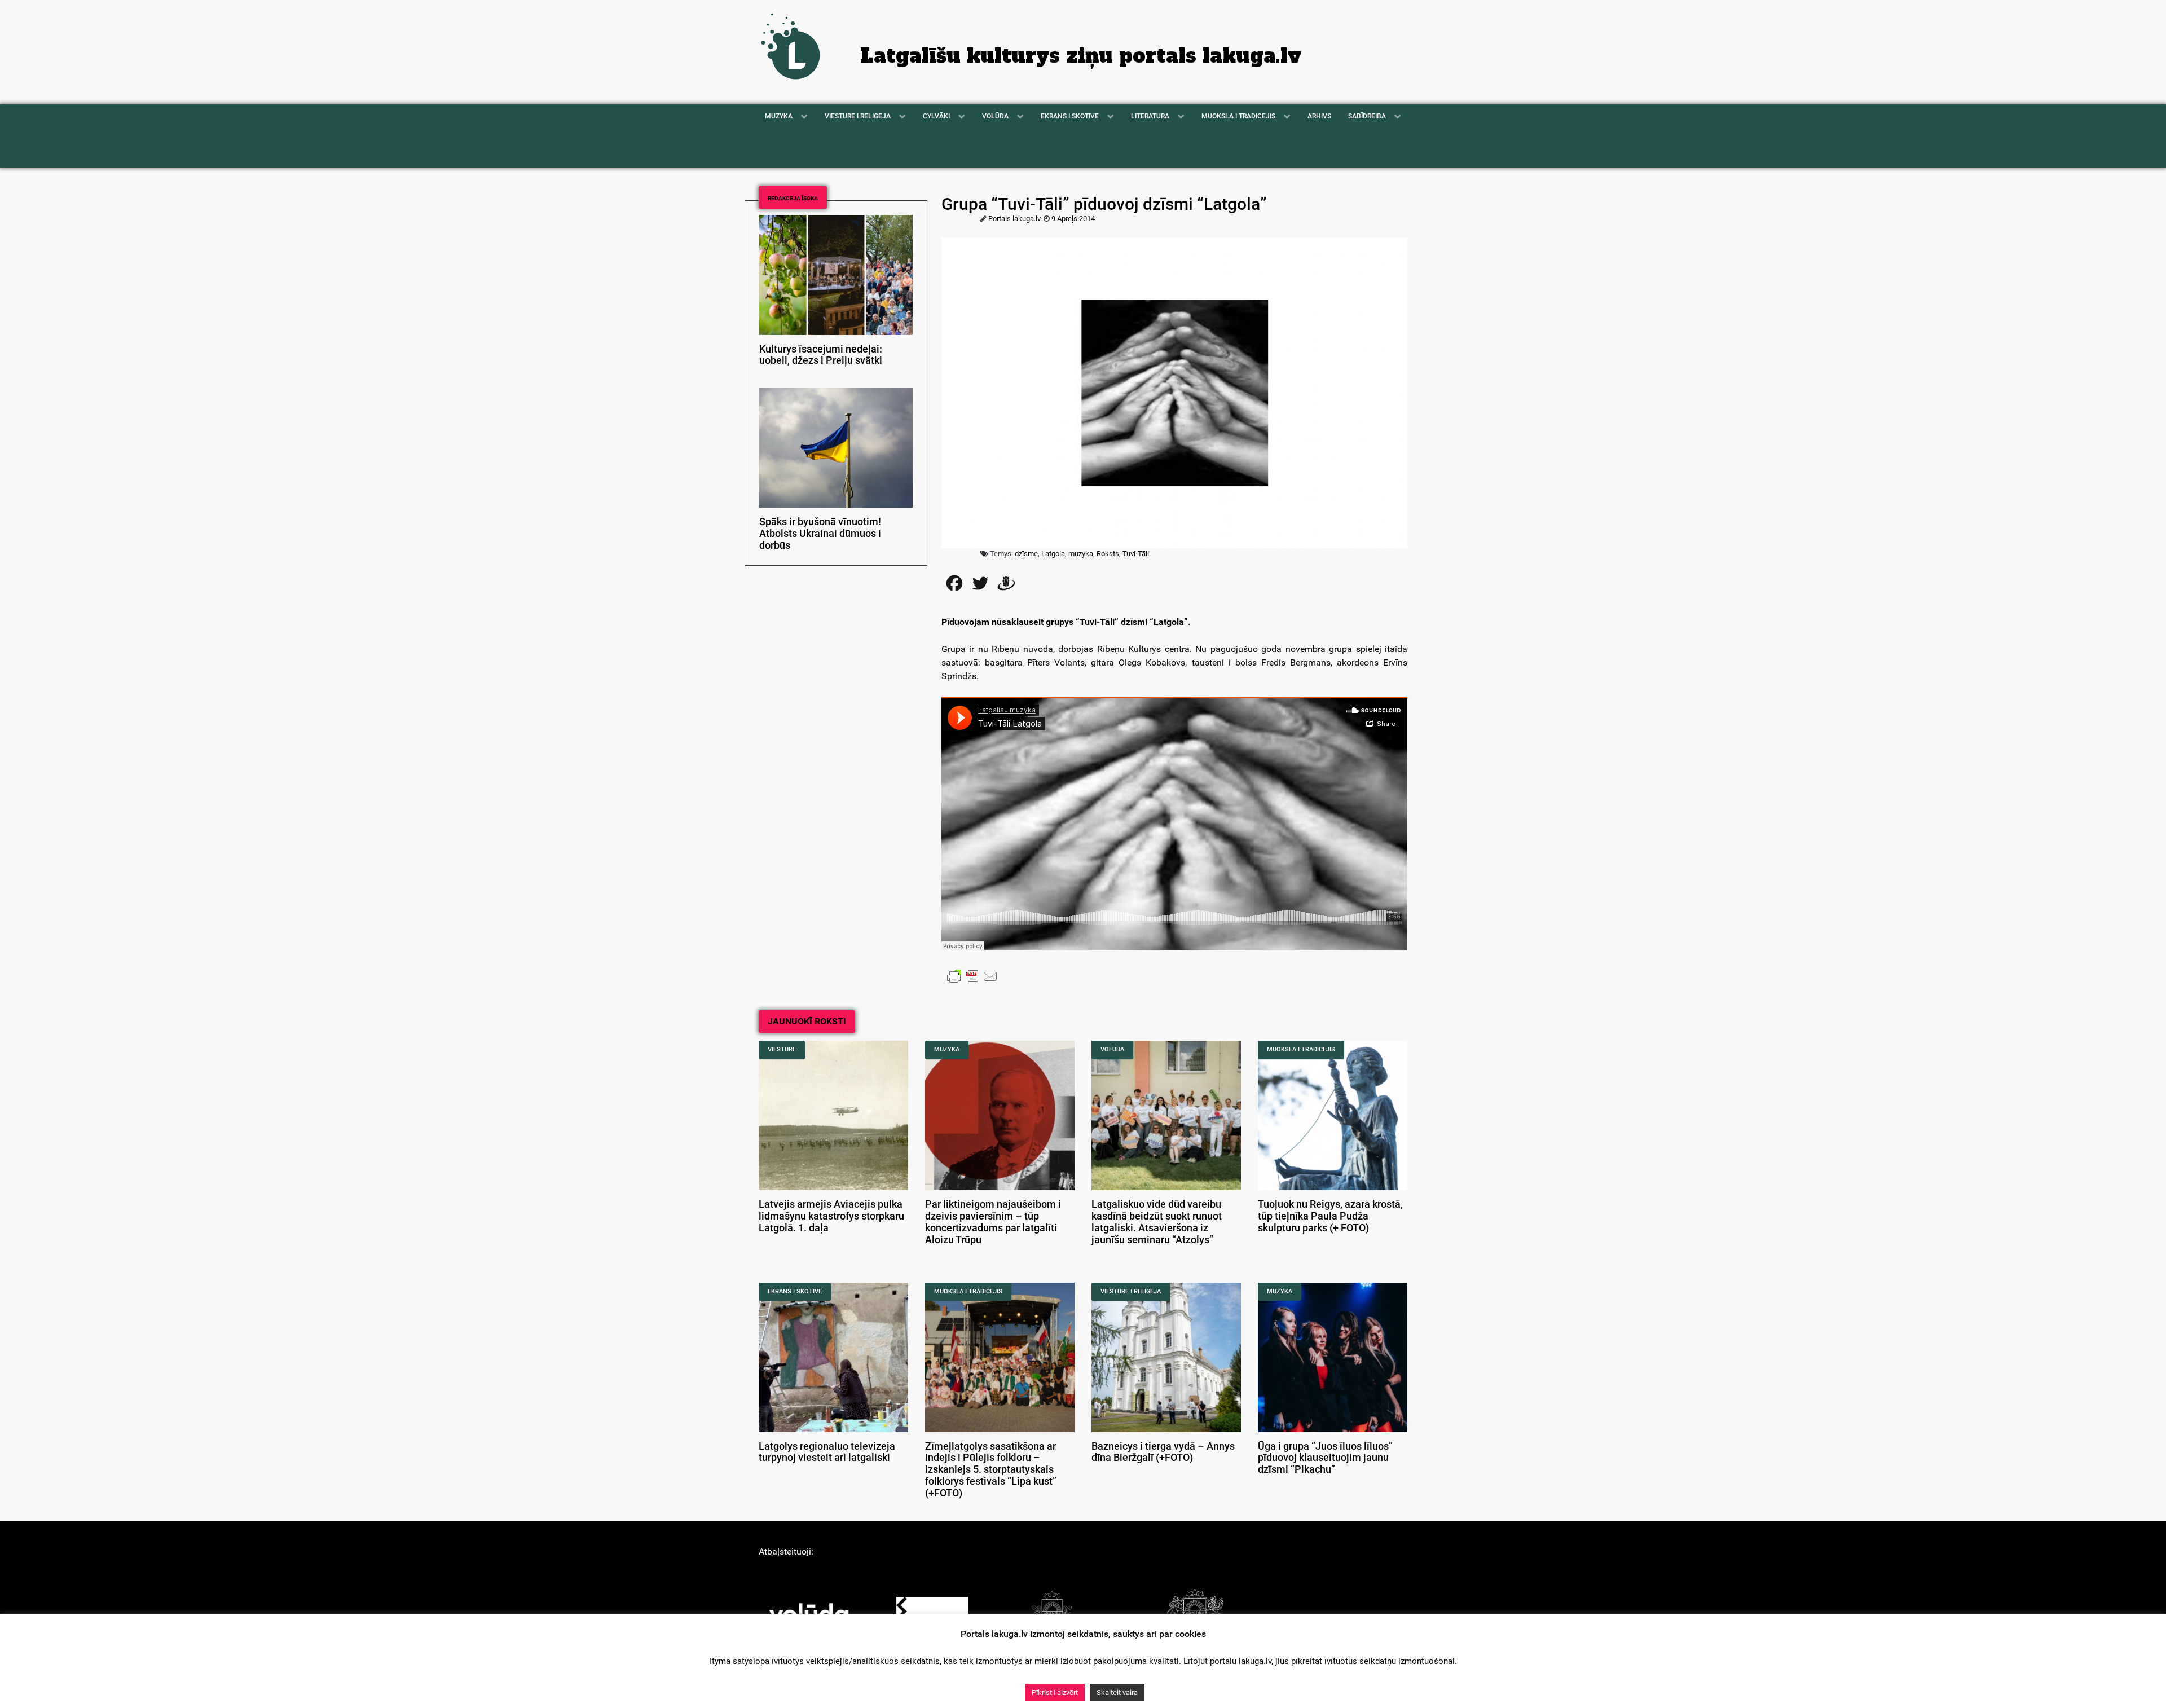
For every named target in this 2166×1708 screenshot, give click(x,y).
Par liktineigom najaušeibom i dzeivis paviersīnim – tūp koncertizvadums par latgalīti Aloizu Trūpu (993, 1222)
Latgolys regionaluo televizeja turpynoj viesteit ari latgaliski (827, 1452)
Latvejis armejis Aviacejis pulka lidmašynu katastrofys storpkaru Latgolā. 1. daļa (831, 1216)
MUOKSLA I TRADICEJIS (1301, 1049)
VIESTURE (782, 1049)
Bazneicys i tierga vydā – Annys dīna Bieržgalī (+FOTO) (1163, 1452)
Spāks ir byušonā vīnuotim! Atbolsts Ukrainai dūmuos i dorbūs (820, 534)
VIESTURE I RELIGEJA (1131, 1291)
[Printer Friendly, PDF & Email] (972, 976)
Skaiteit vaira (1117, 1692)
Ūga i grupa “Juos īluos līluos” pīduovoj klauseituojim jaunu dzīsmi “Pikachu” (1325, 1458)
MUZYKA (947, 1049)
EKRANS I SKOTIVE (795, 1291)
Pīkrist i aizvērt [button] (1055, 1692)
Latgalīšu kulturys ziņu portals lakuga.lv (1081, 56)
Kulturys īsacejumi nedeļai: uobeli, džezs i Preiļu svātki (821, 355)
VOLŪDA (1112, 1049)
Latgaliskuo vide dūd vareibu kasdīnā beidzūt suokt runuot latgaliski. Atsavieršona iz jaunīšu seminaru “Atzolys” (1157, 1222)
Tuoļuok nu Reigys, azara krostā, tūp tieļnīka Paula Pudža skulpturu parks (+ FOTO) (1330, 1216)
